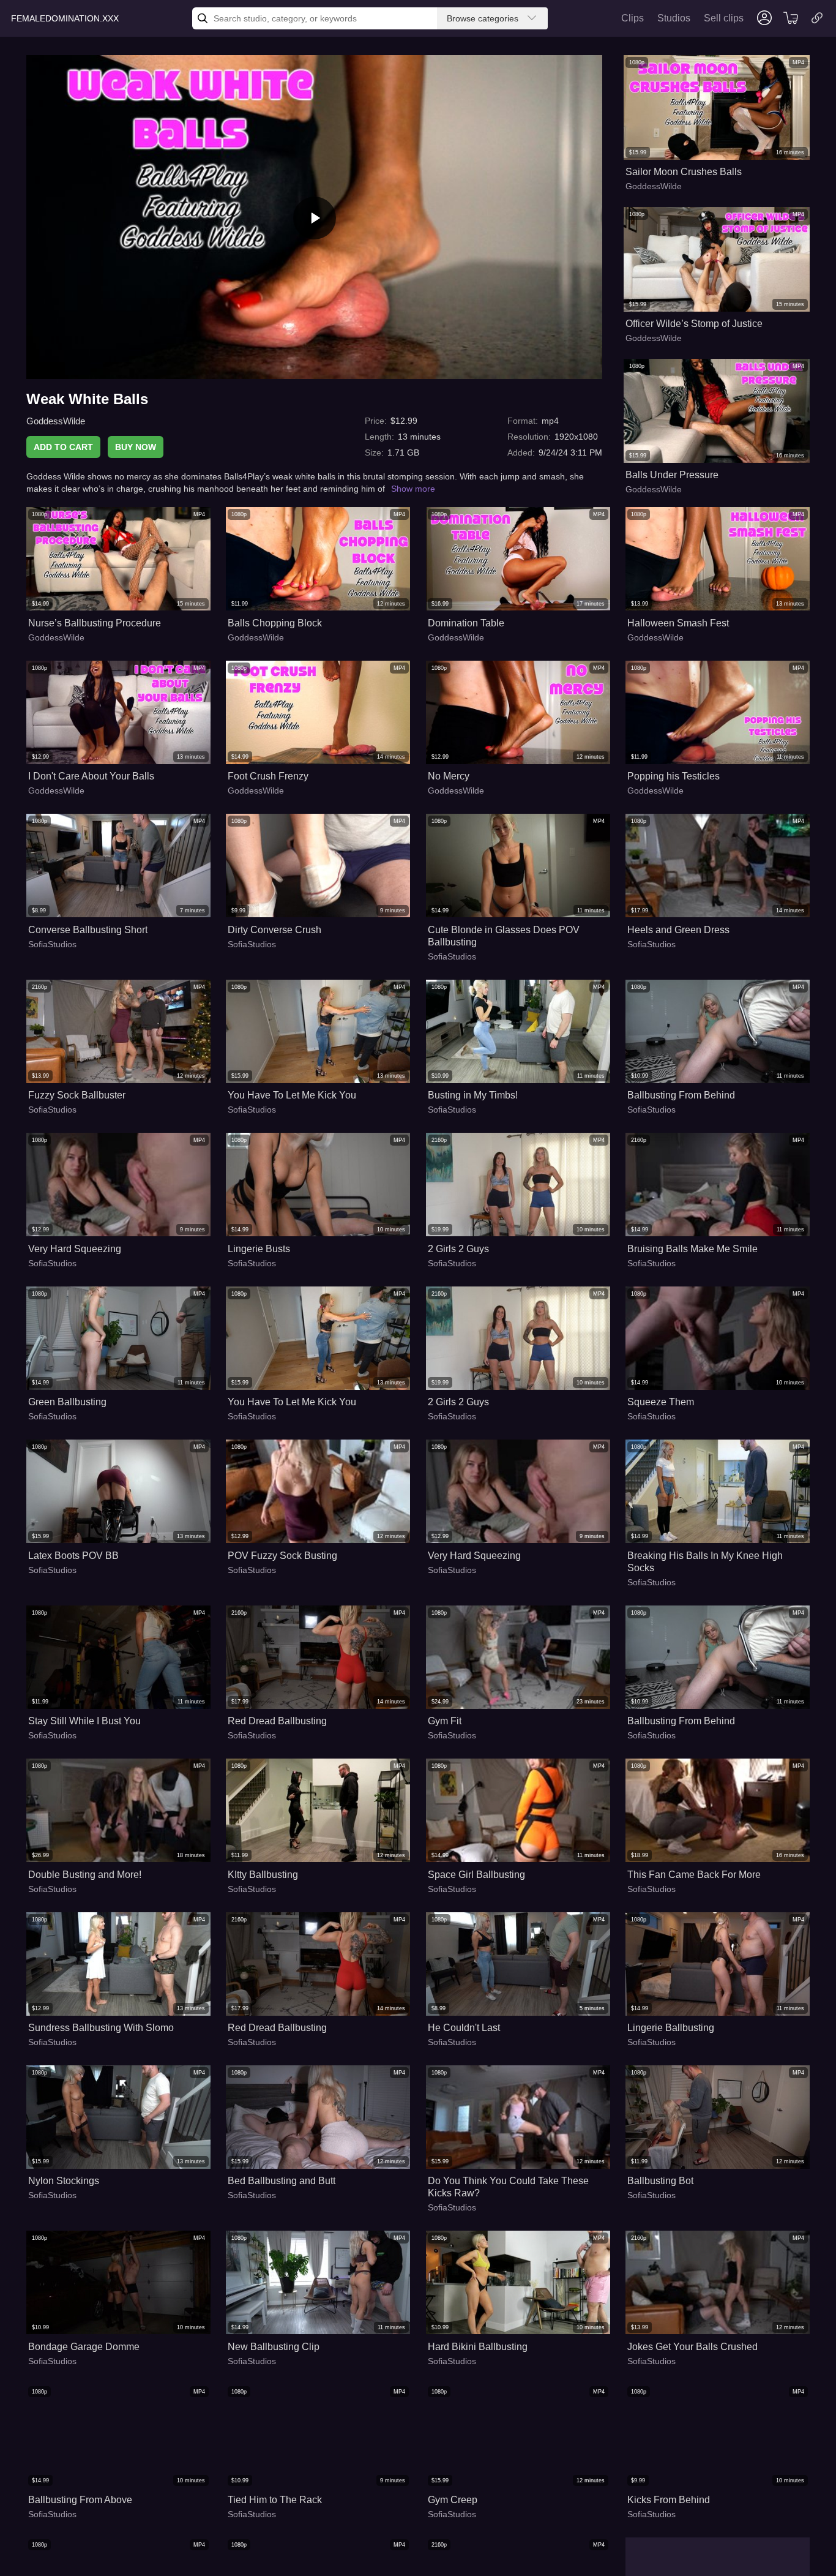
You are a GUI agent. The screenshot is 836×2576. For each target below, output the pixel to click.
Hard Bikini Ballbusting (478, 2347)
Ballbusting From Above (80, 2500)
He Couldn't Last (464, 2028)
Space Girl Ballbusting (476, 1875)
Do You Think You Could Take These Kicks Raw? (508, 2187)
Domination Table (466, 623)
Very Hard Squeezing (75, 1249)
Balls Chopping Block (275, 623)
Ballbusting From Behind (681, 1095)
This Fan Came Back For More (694, 1875)
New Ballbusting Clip (274, 2347)
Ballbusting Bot (660, 2181)
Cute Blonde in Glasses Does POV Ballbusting (504, 936)
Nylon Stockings (64, 2181)
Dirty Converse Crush (274, 930)
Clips (633, 18)
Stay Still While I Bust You (84, 1721)
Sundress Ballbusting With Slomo (101, 2028)
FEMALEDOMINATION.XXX (65, 18)
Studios (674, 18)
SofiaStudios (52, 944)
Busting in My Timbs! (473, 1095)
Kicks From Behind (669, 2500)
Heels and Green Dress (678, 930)
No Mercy (449, 776)
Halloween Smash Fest (678, 623)
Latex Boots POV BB (73, 1556)
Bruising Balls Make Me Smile (692, 1249)
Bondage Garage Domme (84, 2347)
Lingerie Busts (259, 1249)
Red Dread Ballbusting (277, 1721)
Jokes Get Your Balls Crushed (692, 2347)
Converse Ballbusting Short (88, 930)
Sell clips (724, 18)
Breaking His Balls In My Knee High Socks (705, 1562)
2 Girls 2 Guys (458, 1249)
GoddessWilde (56, 421)
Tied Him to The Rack (275, 2500)
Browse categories (483, 18)
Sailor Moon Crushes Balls (684, 172)
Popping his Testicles (674, 776)
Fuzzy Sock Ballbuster (77, 1095)
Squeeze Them (661, 1402)
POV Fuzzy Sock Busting (282, 1556)
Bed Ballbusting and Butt (282, 2181)
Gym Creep (453, 2500)
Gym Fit (445, 1721)
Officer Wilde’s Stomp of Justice (694, 324)
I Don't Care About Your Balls (91, 776)
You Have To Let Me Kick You (292, 1095)
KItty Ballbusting (263, 1875)
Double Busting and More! (85, 1875)
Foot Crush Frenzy (268, 776)
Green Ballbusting (67, 1402)
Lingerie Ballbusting (671, 2028)
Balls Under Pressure (672, 475)
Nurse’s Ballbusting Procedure (95, 623)
